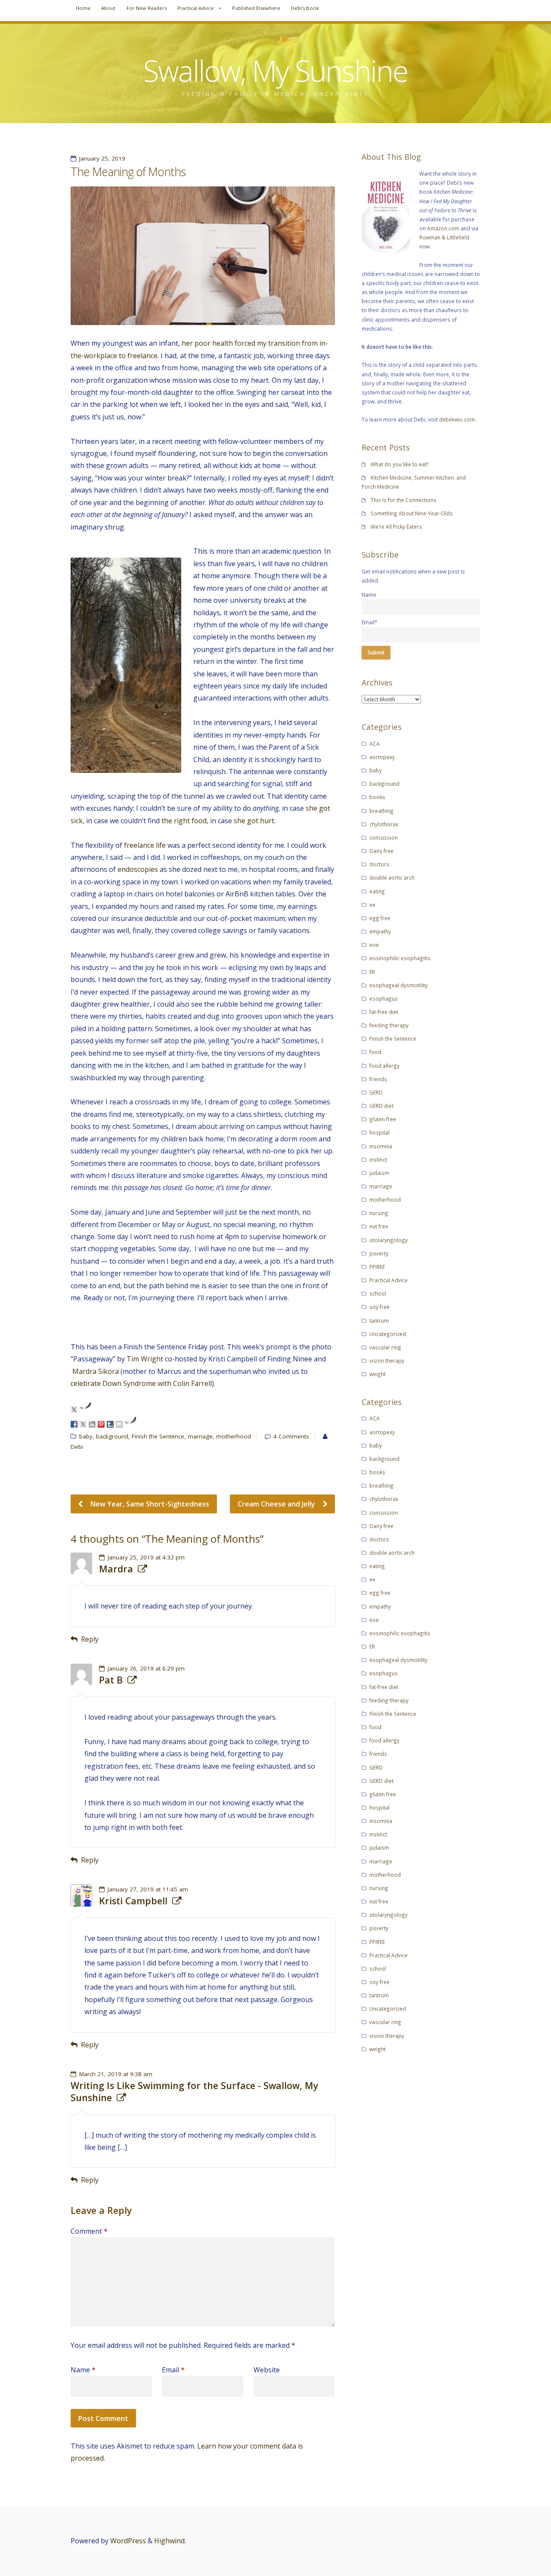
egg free (380, 918)
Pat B (111, 1680)
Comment (89, 2231)
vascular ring (385, 1347)
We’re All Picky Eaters (396, 527)
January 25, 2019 (102, 158)
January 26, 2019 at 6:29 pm (146, 1668)
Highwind (169, 2541)
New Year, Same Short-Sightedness (149, 1504)
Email (173, 2370)
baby (86, 1436)
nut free (379, 1226)
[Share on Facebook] (74, 1424)
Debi (77, 1447)
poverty (379, 1253)
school (378, 1293)
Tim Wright (145, 1359)
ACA (375, 744)
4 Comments (291, 1436)
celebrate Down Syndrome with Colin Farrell (141, 1383)
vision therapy (387, 1361)
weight (378, 1374)
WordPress (128, 2541)
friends (378, 1079)
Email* (370, 622)
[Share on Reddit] (92, 1424)
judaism (379, 1173)
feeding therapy (389, 1025)
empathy (380, 931)
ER (372, 972)
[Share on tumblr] (110, 1424)
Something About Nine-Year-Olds (412, 513)
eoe (374, 945)
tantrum (379, 1321)
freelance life (145, 845)
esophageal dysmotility (398, 985)
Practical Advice (196, 8)
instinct (378, 1159)
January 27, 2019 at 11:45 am (148, 1889)
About (108, 8)
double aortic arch (392, 877)
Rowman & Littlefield (444, 237)
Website (267, 2370)
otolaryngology (388, 1240)
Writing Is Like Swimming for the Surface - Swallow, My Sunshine (194, 2092)
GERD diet (381, 1106)
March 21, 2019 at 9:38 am (116, 2074)
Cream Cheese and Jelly (277, 1504)
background (112, 1436)
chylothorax (384, 824)
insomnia (381, 1146)
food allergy (384, 1066)
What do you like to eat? (400, 464)
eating (377, 891)
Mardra (116, 1569)
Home (83, 8)
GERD (376, 1092)
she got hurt (254, 821)
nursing (379, 1213)
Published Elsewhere (256, 8)
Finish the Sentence (158, 1436)
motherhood (234, 1436)
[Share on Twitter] (83, 1424)
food (375, 1052)
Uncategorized (388, 1334)
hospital (379, 1132)
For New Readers (147, 8)
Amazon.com (443, 228)
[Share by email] (119, 1424)
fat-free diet (384, 1012)
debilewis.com (457, 419)
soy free (379, 1307)
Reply (90, 1639)
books (377, 797)
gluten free (383, 1119)
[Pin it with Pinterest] (101, 1424)
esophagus (384, 998)
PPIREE (377, 1267)
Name (83, 2370)
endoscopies (138, 869)
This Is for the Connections (404, 500)
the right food (184, 821)
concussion (384, 837)
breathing (381, 811)
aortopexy (382, 757)
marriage (200, 1436)
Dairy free (381, 851)
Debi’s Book (305, 8)
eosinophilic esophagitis (400, 958)
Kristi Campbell (133, 1901)
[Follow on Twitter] (74, 1410)
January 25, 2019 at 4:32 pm (146, 1557)
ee (372, 905)
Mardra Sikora (96, 1371)
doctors (379, 864)
